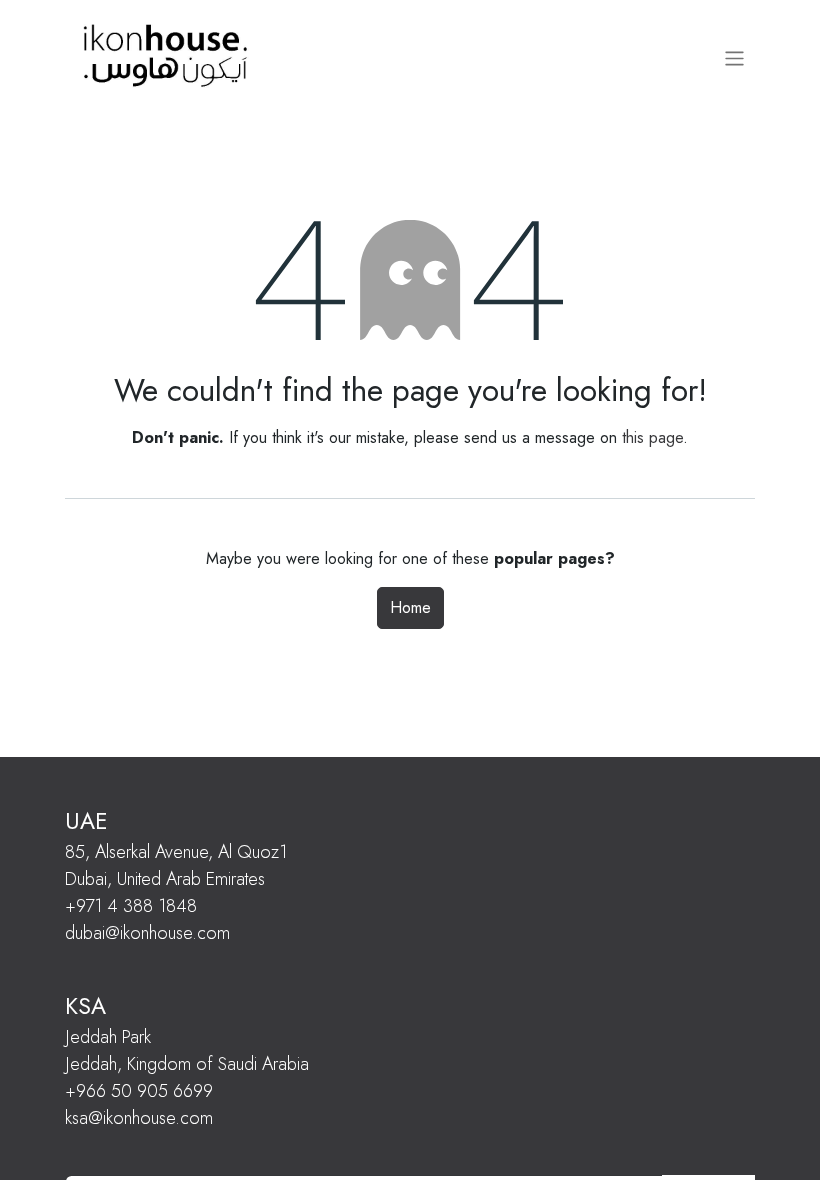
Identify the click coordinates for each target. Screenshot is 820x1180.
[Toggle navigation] (734, 58)
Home (410, 607)
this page (652, 437)
